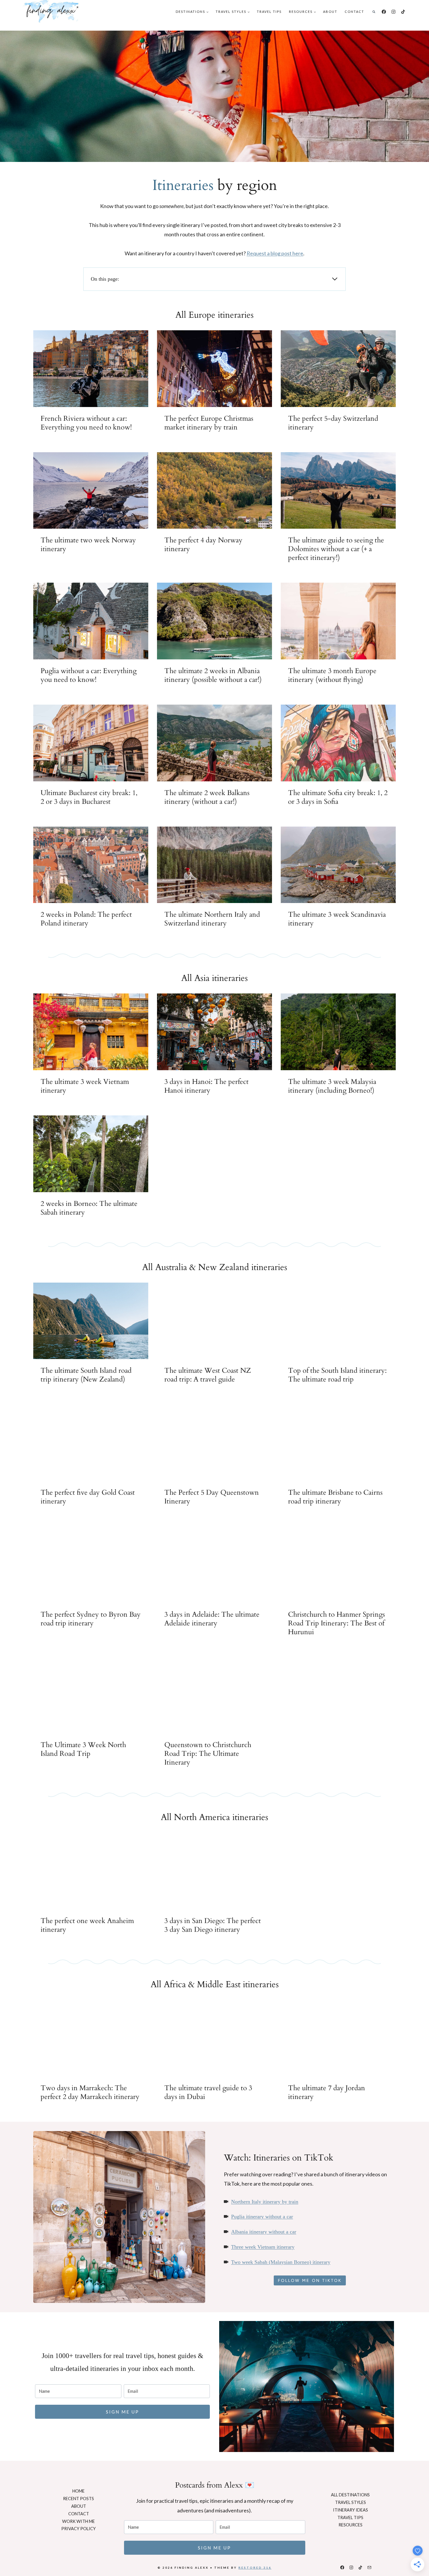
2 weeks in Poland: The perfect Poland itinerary (86, 919)
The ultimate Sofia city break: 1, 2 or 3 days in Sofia (338, 797)
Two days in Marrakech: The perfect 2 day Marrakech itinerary (90, 2093)
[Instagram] (394, 12)
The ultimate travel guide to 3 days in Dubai (208, 2093)
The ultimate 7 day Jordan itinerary (327, 2093)
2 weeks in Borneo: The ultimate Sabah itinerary (89, 1208)
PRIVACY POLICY (79, 2529)
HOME (79, 2491)
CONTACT (354, 12)
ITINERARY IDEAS (350, 2510)
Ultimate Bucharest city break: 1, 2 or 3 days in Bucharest (89, 797)
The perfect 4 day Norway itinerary (203, 545)
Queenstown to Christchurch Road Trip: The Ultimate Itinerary (208, 1754)
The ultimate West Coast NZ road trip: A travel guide (208, 1375)
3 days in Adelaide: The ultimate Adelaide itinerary (212, 1619)
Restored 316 (255, 2568)
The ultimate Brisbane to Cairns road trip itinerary (335, 1497)
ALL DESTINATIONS (350, 2495)
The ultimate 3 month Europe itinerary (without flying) (332, 675)
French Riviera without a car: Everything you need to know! (86, 423)
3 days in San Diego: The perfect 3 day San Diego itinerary (213, 1925)
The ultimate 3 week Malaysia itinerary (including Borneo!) (332, 1086)
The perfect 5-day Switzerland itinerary (333, 423)
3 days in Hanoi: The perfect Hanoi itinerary (206, 1086)
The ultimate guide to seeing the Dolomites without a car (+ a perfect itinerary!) (336, 549)
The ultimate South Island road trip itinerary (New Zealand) (86, 1375)
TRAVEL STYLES (350, 2502)
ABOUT (330, 12)
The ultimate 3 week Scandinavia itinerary (337, 919)
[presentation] (91, 369)
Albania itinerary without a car (264, 2232)
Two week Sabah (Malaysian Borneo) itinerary (281, 2262)
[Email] (369, 2568)
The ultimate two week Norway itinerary (88, 545)
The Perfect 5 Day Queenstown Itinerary (212, 1497)
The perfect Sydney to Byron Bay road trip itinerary (91, 1619)
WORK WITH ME (79, 2521)
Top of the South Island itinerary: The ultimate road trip (337, 1375)
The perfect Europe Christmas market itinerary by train (209, 423)
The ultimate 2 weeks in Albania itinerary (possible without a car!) (213, 675)
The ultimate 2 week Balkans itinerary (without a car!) (207, 797)
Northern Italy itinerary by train (265, 2202)
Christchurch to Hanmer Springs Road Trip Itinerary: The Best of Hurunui (336, 1623)
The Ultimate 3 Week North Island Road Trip (83, 1749)
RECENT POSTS (79, 2499)
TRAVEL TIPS (269, 12)
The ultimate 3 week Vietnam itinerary (85, 1086)
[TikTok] (403, 12)
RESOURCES (350, 2525)
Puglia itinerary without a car (262, 2217)
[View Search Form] (374, 12)
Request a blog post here (275, 253)
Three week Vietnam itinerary (263, 2247)
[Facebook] (384, 12)
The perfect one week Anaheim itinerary (87, 1925)
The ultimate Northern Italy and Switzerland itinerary (212, 919)
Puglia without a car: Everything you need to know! (89, 675)
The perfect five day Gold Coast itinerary (88, 1497)
